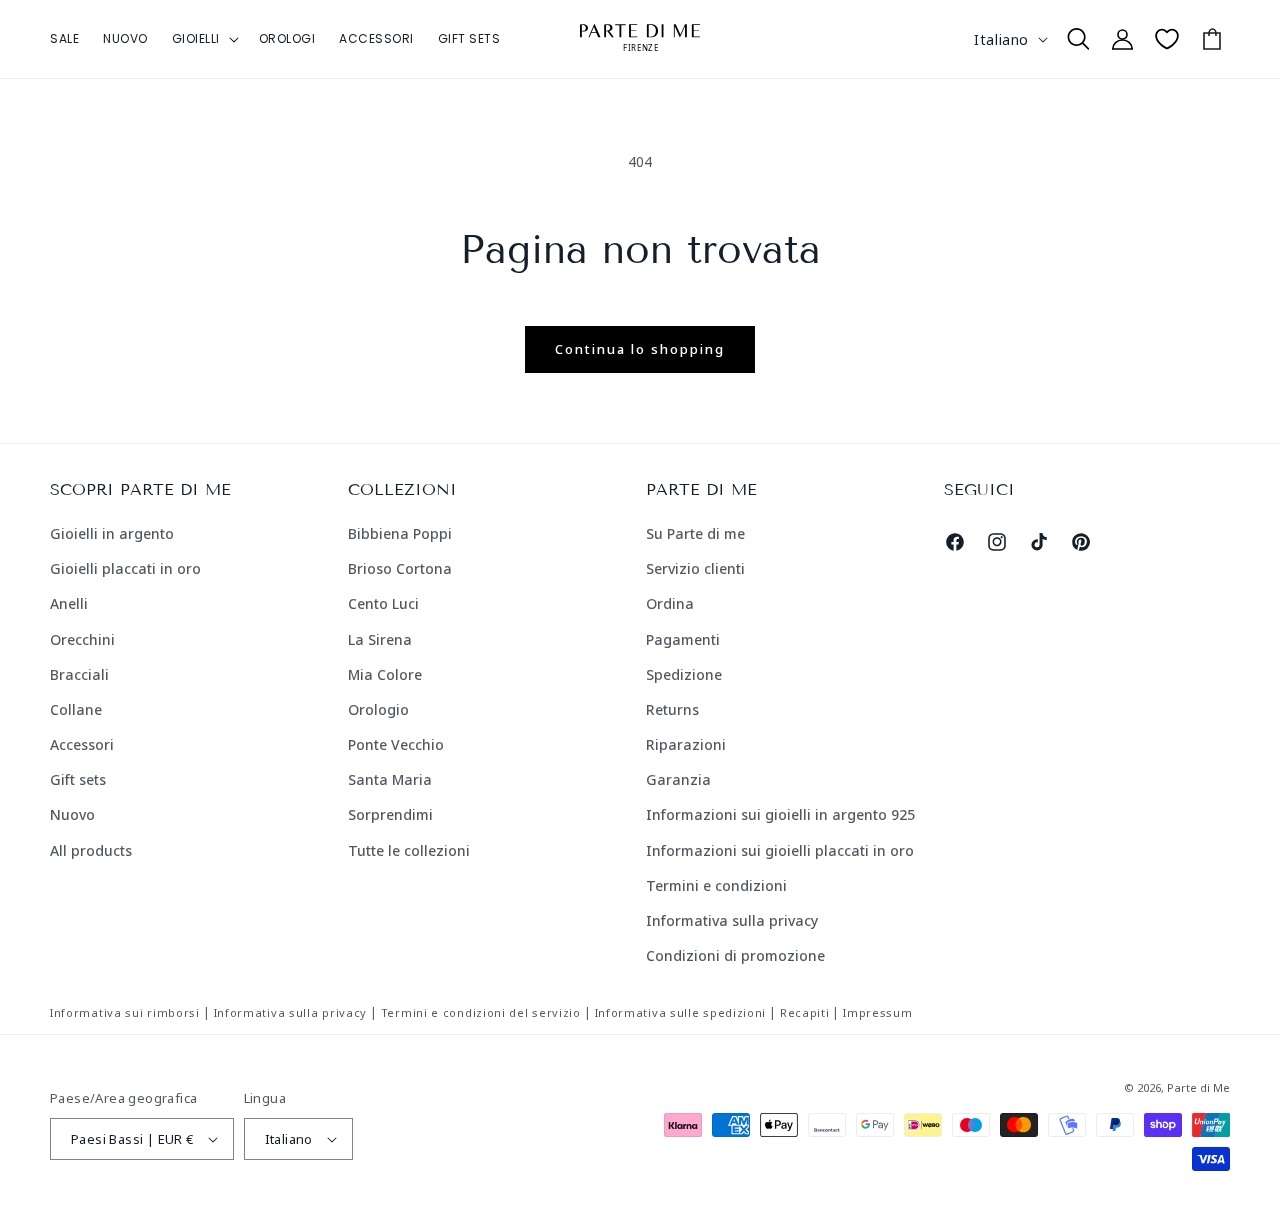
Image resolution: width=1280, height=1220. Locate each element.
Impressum (877, 1012)
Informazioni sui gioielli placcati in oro (780, 850)
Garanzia (678, 779)
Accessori (82, 744)
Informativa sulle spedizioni (681, 1012)
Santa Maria (390, 779)
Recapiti (805, 1012)
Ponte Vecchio (396, 744)
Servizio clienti (695, 568)
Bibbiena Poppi (400, 533)
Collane (76, 709)
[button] (203, 39)
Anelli (69, 603)
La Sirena (380, 639)
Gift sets (78, 779)
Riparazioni (686, 744)
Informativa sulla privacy (732, 920)
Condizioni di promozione (735, 955)
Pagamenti (683, 639)
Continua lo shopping (640, 349)
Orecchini (82, 639)
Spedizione (684, 674)
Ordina (670, 603)
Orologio (378, 709)
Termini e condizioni (716, 885)
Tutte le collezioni (409, 850)
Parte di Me (1198, 1087)
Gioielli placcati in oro (125, 568)
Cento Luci (383, 603)
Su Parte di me (695, 533)
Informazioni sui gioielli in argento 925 (780, 814)
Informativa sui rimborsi (125, 1012)
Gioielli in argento (112, 533)
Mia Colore (385, 674)
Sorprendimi (390, 814)
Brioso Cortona (400, 568)
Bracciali (79, 674)
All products (91, 850)
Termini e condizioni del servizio (481, 1012)
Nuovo (72, 814)
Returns (672, 709)
